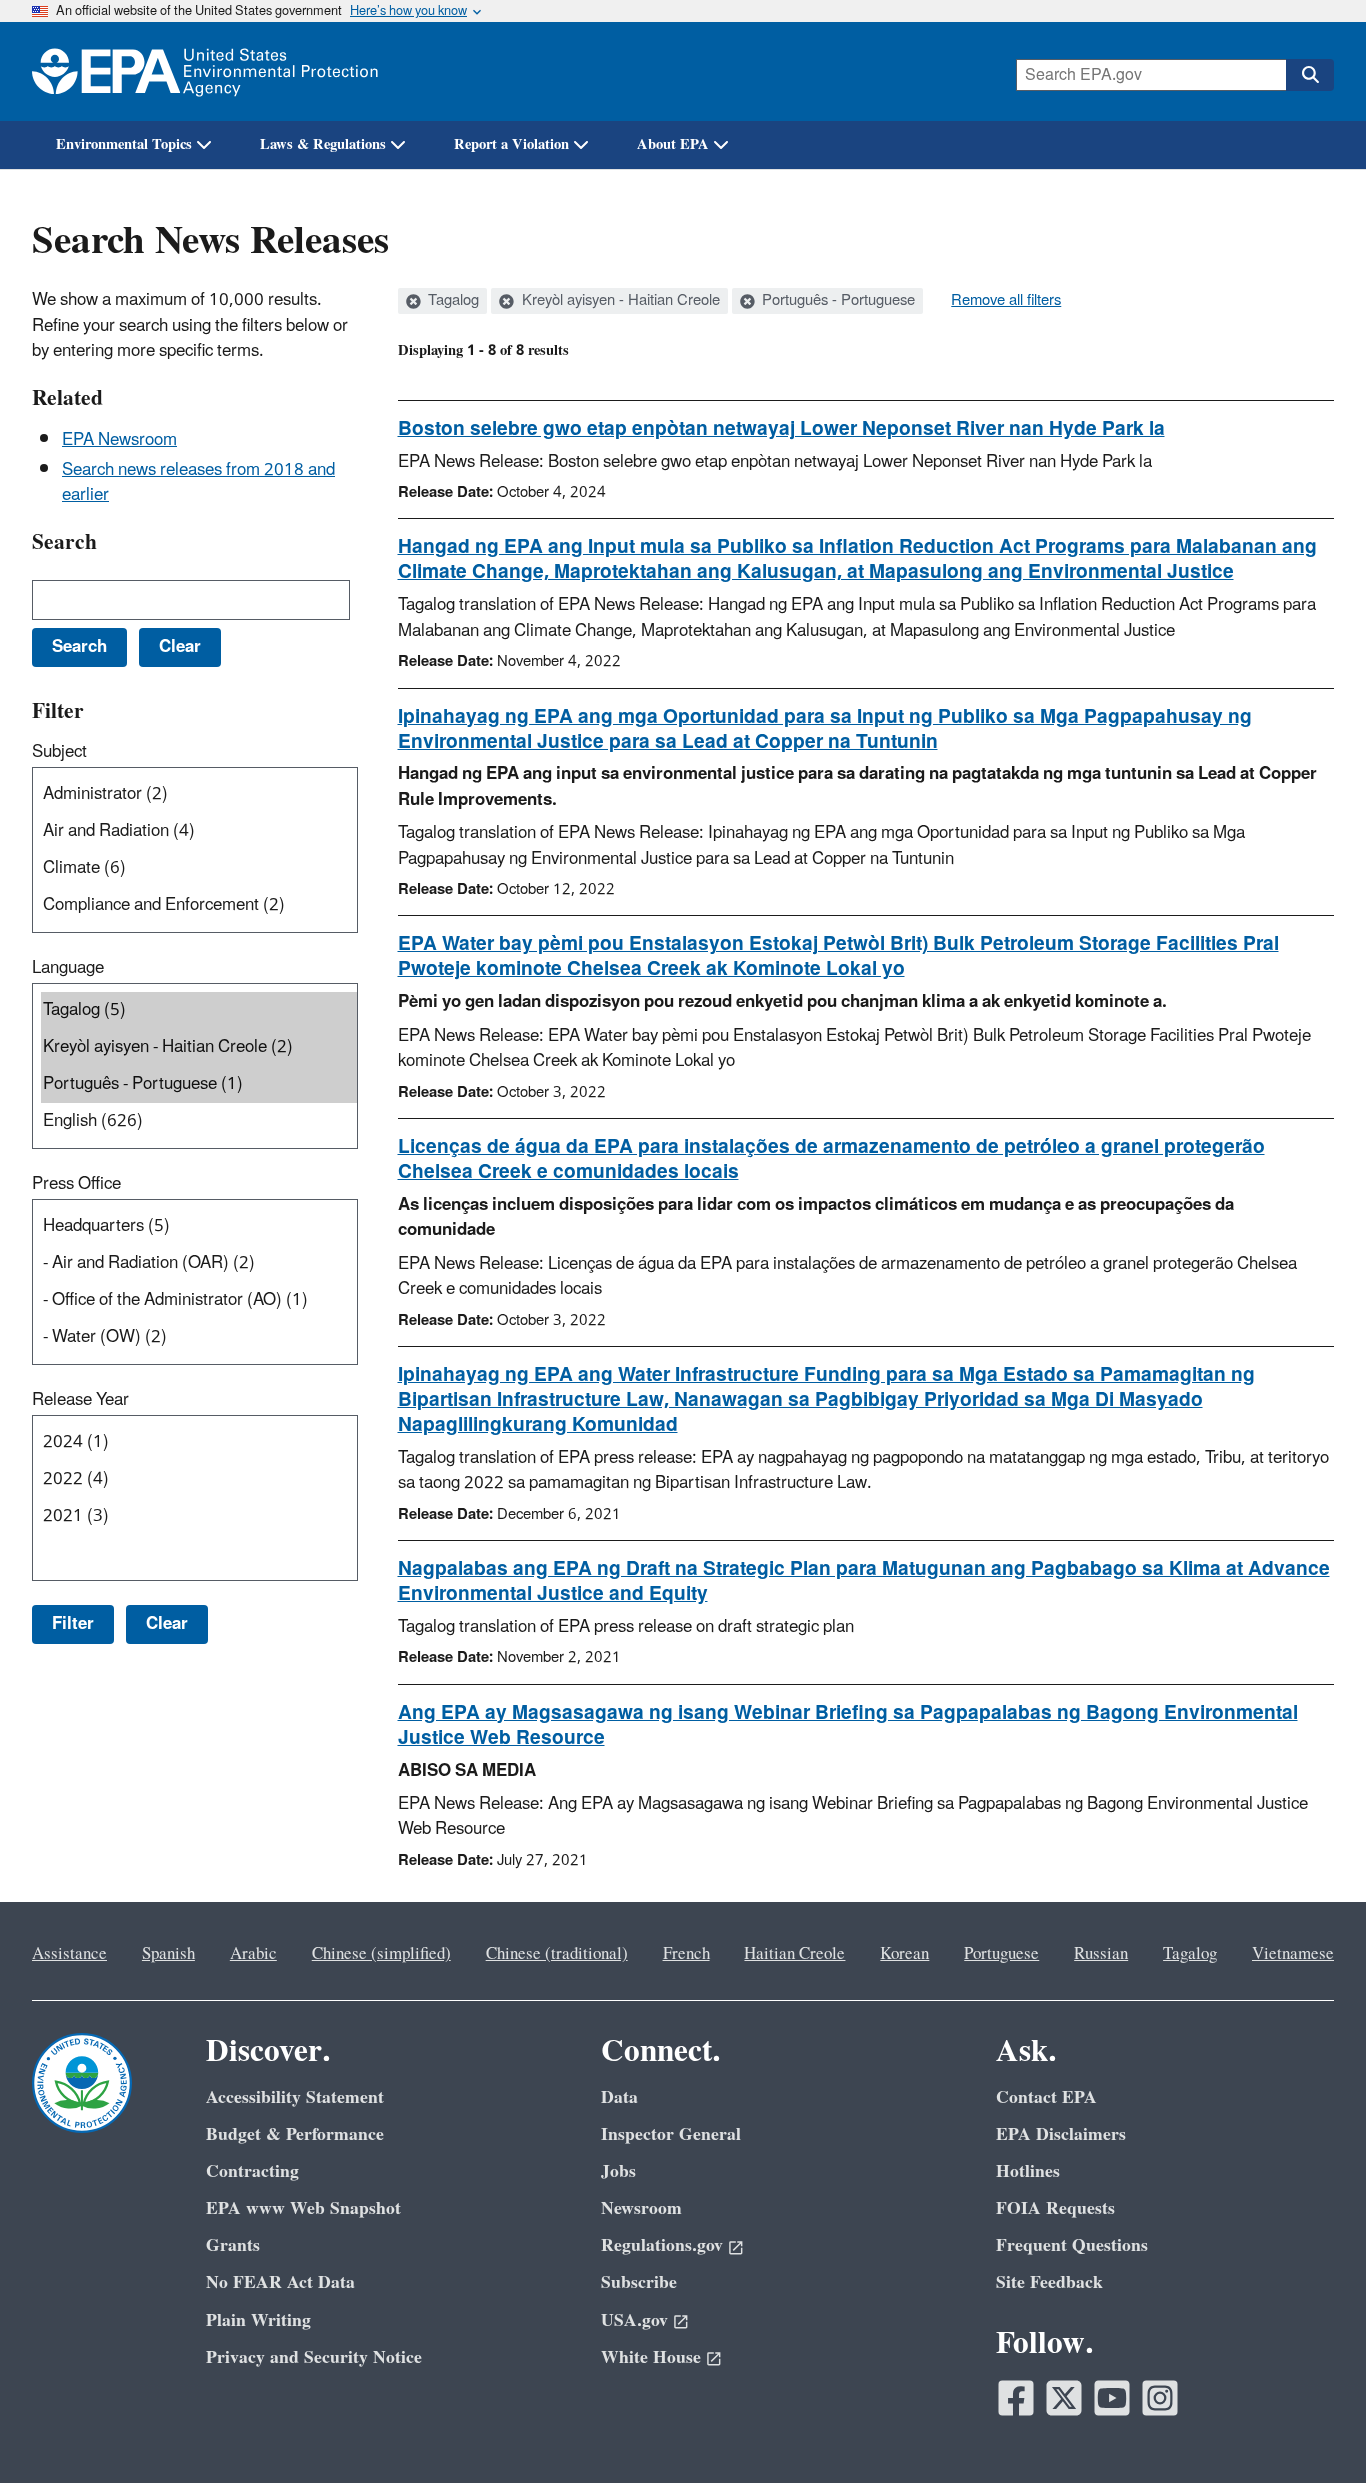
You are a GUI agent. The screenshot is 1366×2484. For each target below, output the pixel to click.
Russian (1101, 1954)
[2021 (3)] (199, 1516)
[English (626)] (199, 1121)
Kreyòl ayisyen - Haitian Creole (619, 301)
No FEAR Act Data (280, 2282)
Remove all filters (1006, 301)
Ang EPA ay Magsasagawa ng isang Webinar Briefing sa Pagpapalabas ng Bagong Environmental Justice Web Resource (848, 1725)
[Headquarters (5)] (199, 1226)
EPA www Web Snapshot (303, 2208)
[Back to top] (1311, 2429)
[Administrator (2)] (199, 794)
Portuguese (1001, 1954)
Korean (904, 1954)
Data (619, 2097)
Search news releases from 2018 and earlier (198, 482)
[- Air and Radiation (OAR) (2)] (199, 1263)
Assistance (69, 1954)
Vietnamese (1293, 1954)
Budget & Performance (295, 2134)
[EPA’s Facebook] (1016, 2398)
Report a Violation (511, 144)
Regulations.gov (662, 2245)
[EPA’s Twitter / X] (1064, 2398)
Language (68, 968)
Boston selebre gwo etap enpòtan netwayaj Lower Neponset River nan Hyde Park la (781, 429)
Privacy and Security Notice (314, 2357)
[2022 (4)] (199, 1479)
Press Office (76, 1184)
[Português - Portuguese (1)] (199, 1084)
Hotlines (1028, 2171)
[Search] (1310, 75)
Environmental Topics (124, 144)
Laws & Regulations (323, 144)
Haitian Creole (794, 1954)
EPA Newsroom (119, 440)
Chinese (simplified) (381, 1954)
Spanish (168, 1954)
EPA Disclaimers (1061, 2134)
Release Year (80, 1400)
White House (651, 2357)
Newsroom (641, 2208)
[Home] (205, 71)
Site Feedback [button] (1049, 2282)
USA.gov (634, 2320)
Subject (59, 752)
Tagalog (451, 301)
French (686, 1954)
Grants (233, 2245)
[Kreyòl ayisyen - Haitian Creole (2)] (199, 1047)
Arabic (253, 1954)
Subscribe (639, 2282)
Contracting (252, 2171)
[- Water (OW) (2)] (199, 1337)
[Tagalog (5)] (199, 1010)
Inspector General (671, 2134)
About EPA (673, 144)
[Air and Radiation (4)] (199, 831)
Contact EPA (1046, 2097)
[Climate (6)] (199, 868)
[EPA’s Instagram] (1160, 2398)
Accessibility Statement (295, 2097)
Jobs (618, 2171)
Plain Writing (258, 2320)
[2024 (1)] (199, 1442)
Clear (167, 1624)
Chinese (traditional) (557, 1954)
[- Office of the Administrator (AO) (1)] (199, 1300)
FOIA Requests (1055, 2208)
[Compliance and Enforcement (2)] (199, 905)
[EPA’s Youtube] (1112, 2398)
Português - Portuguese (836, 301)
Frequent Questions (1072, 2245)
